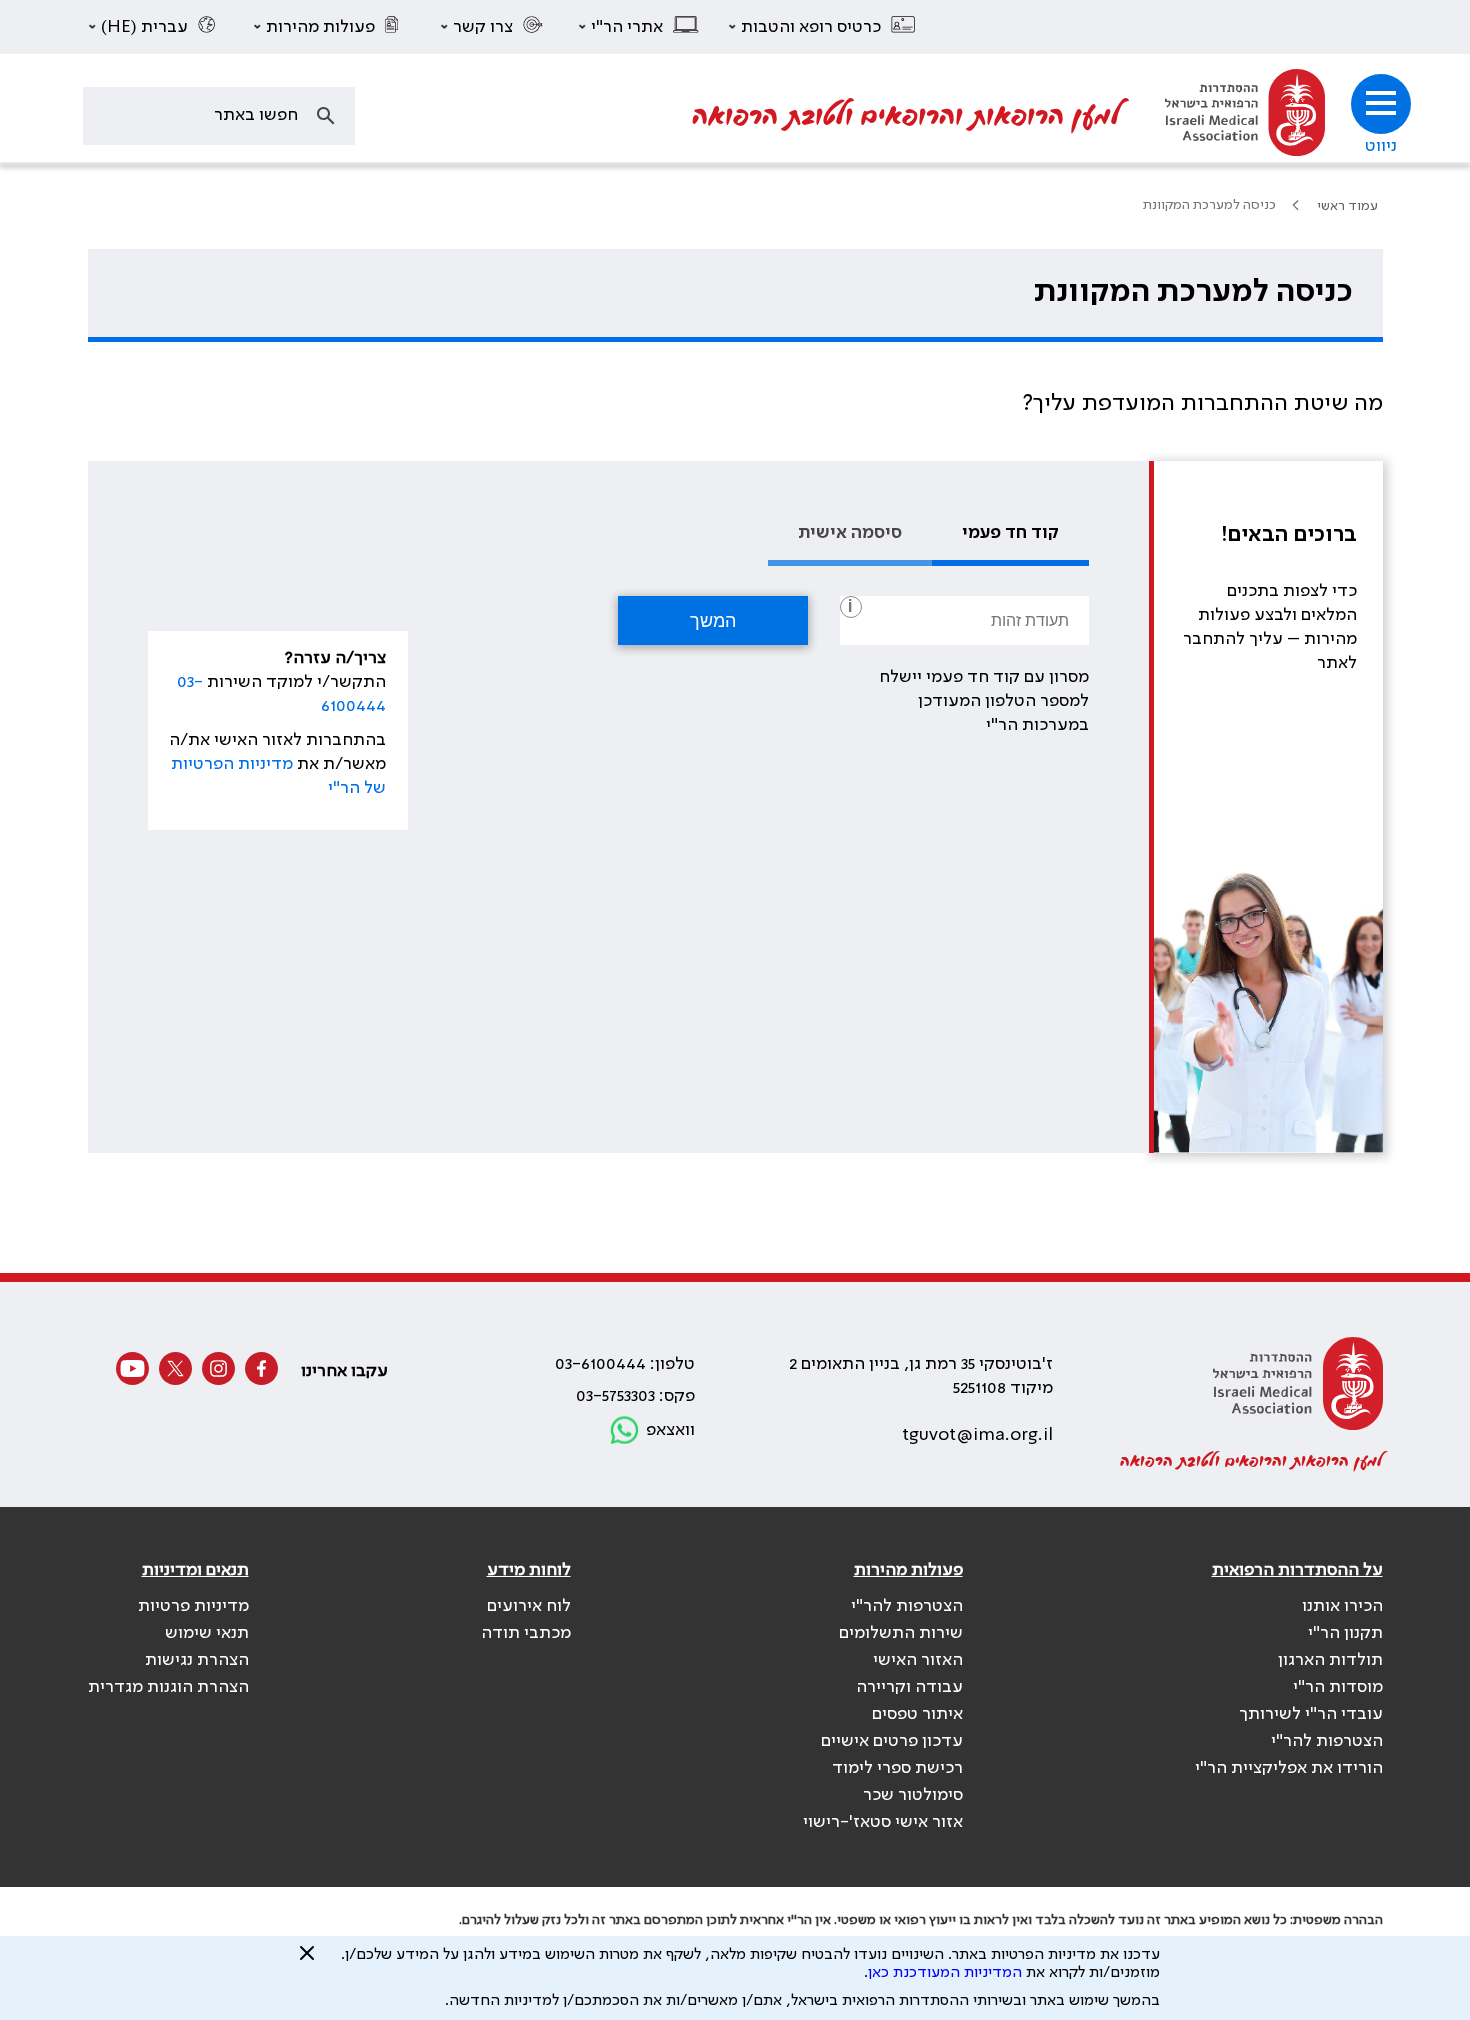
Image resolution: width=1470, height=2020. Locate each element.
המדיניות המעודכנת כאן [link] (945, 1973)
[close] (307, 1961)
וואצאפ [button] (670, 1430)
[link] (1245, 115)
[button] (823, 27)
